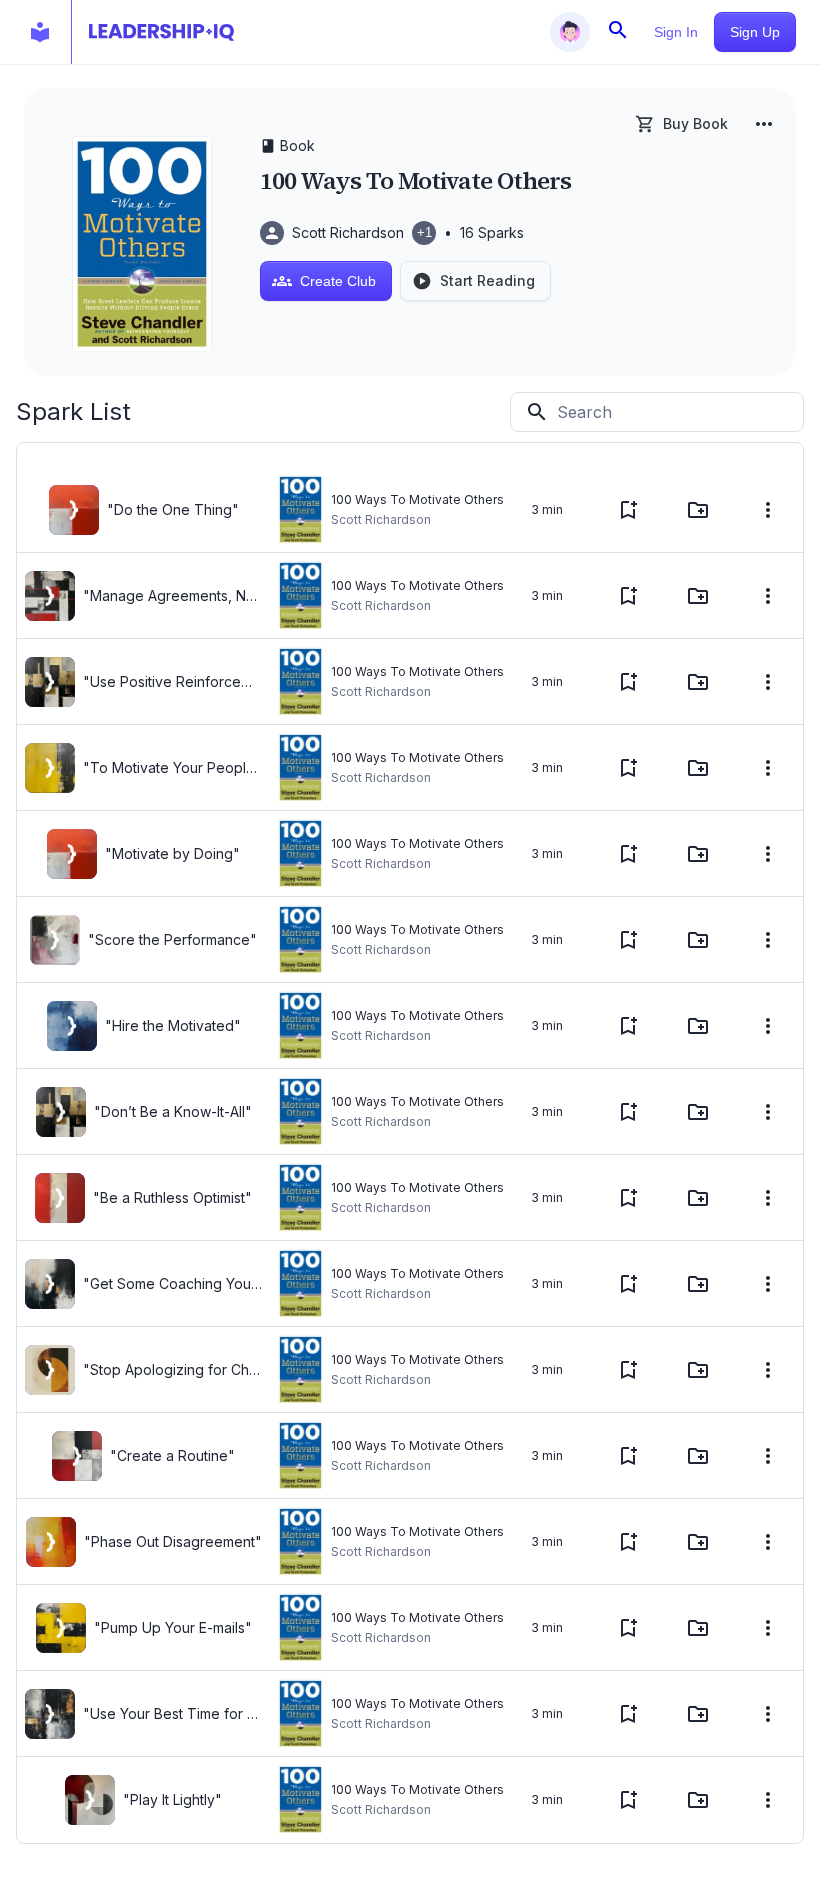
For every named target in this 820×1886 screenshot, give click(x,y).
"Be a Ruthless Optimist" (172, 1197)
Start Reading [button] (487, 280)
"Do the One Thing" (173, 509)
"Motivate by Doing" (172, 853)
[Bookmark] (628, 510)
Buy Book (695, 123)
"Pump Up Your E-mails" (173, 1627)
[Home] (161, 32)
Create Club (338, 281)
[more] (764, 124)
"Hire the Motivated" (173, 1025)
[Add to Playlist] (698, 510)
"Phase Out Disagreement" (173, 1541)
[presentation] (74, 510)
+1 (424, 232)
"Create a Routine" (172, 1455)
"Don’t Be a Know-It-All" (173, 1111)
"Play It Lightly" (172, 1799)
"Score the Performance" (172, 939)
